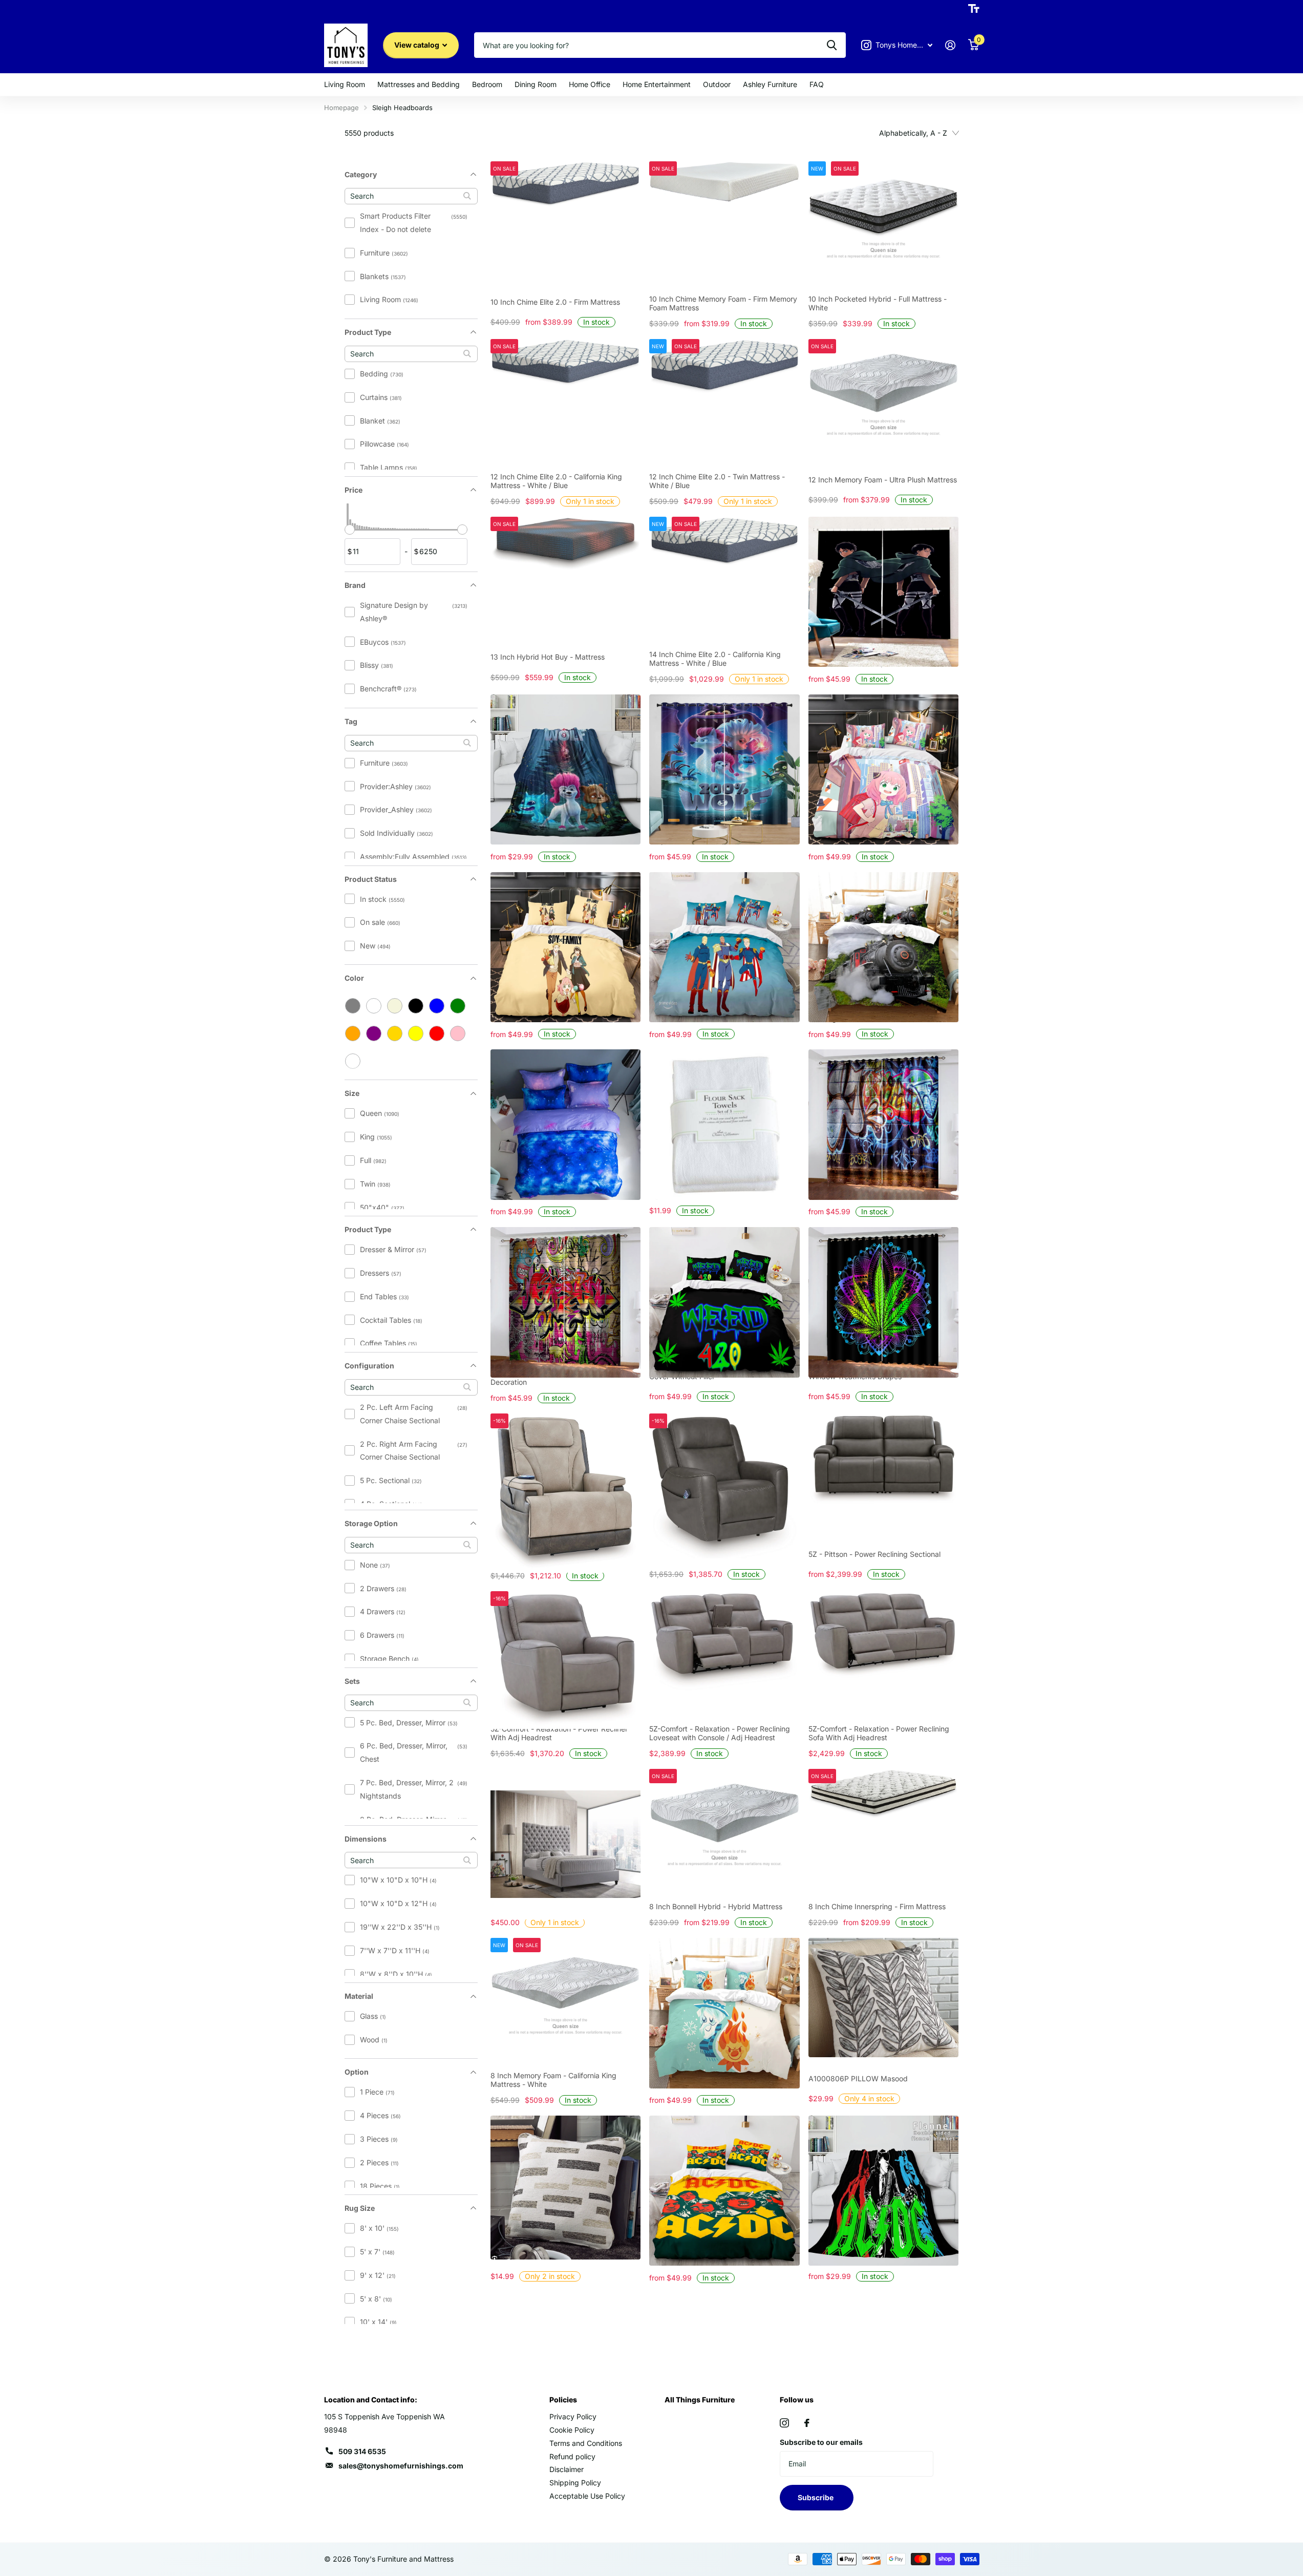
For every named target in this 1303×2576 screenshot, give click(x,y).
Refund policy (572, 2456)
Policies (563, 2400)
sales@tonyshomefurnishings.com (401, 2466)
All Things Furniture (700, 2400)
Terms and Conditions (586, 2443)
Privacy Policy (573, 2416)
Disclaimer (567, 2469)
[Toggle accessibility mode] (974, 9)
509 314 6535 (362, 2451)
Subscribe (816, 2497)
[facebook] (807, 2423)
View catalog (418, 45)
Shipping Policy (575, 2483)
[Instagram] (784, 2423)
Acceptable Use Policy (587, 2496)
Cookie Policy (572, 2430)
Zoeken (832, 45)
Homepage (341, 108)
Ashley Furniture (770, 84)
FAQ (817, 84)
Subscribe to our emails (821, 2442)
